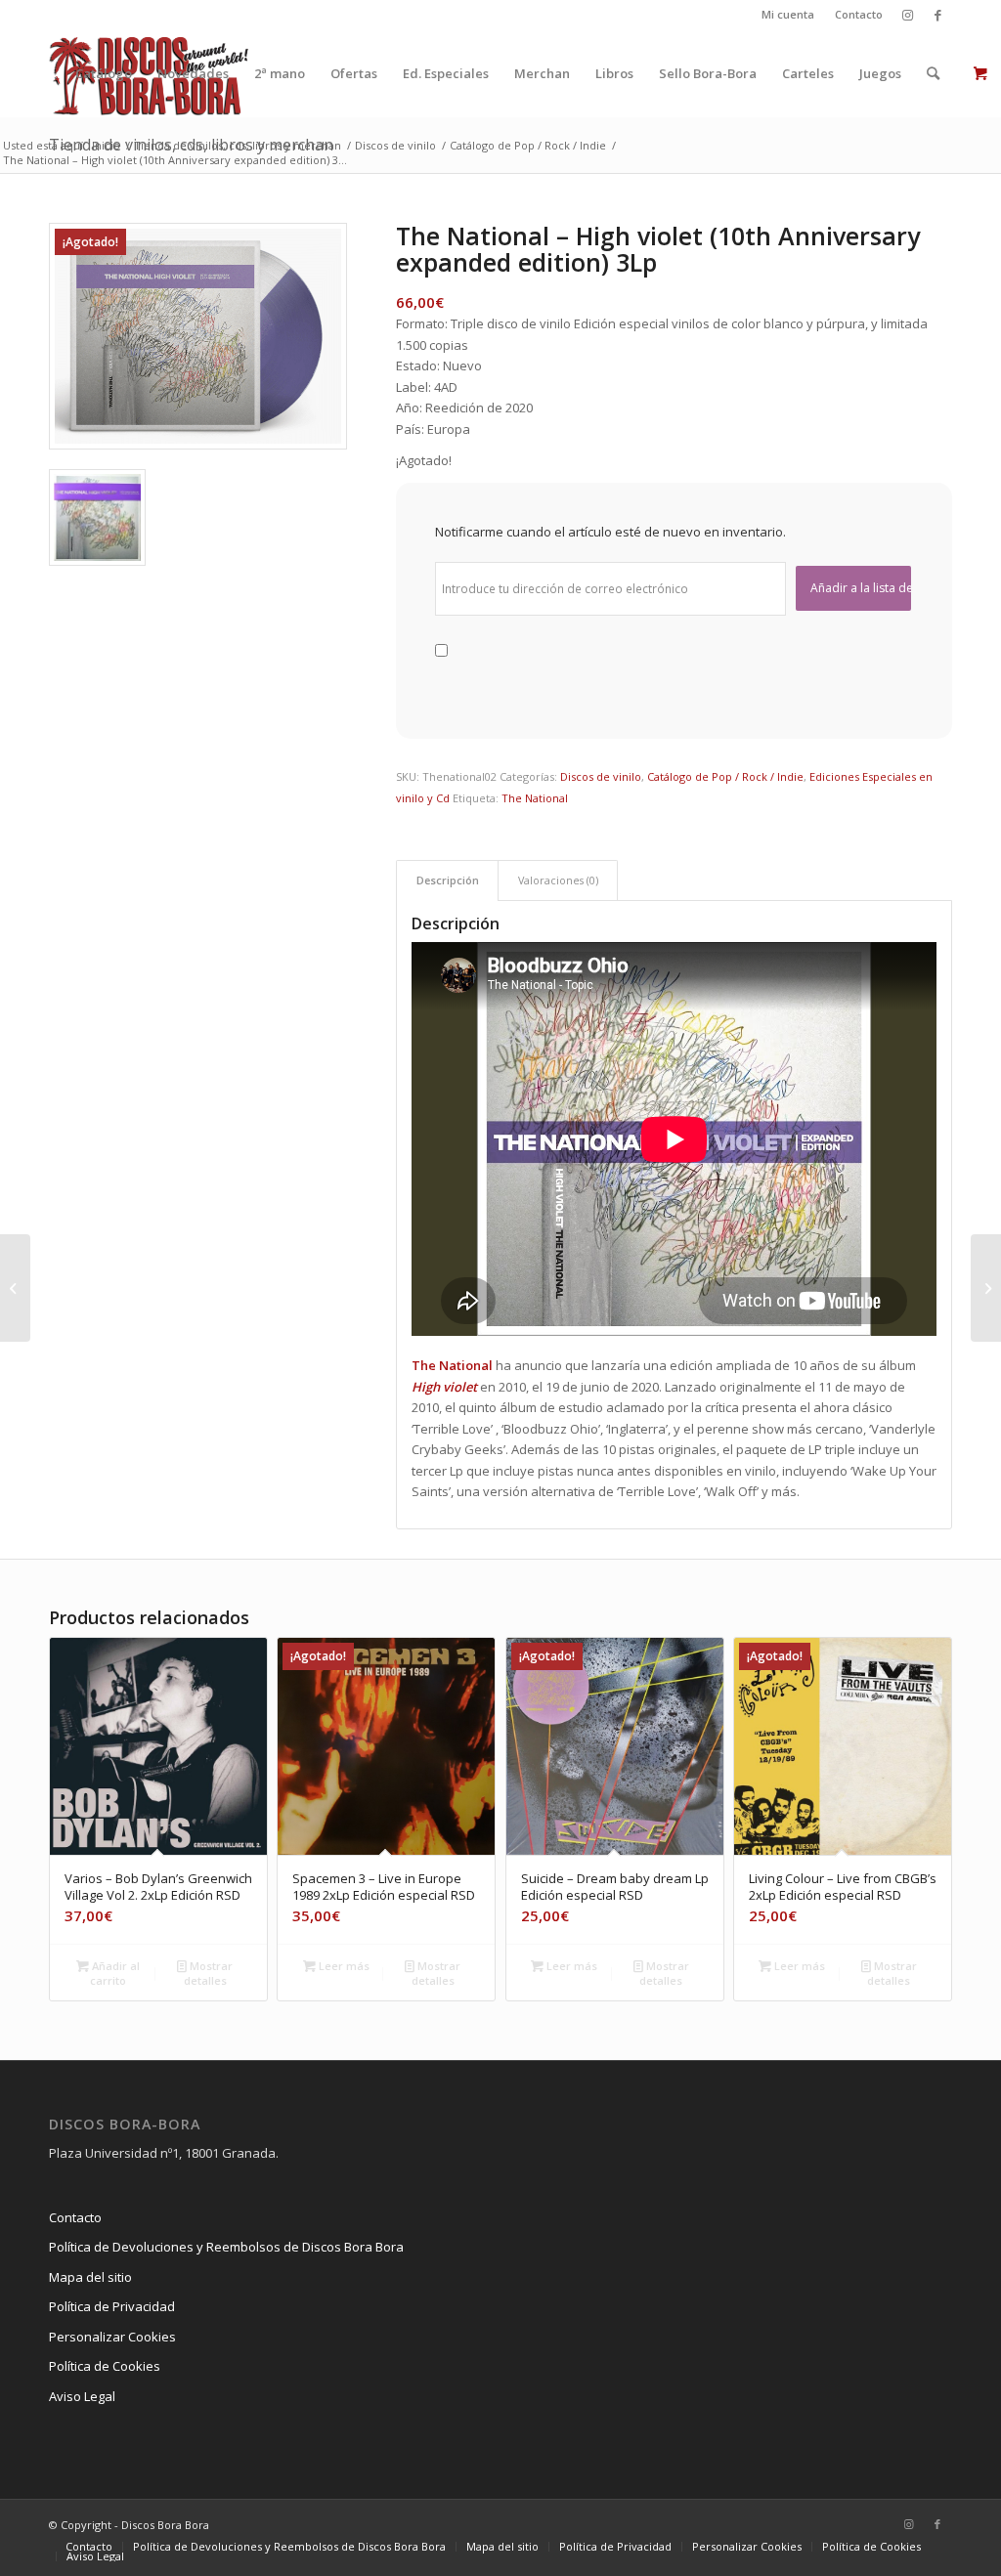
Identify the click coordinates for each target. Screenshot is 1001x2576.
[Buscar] (933, 73)
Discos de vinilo (601, 776)
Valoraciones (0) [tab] (558, 880)
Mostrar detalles (209, 1973)
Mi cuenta (788, 14)
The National (535, 798)
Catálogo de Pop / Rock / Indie (725, 776)
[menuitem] (788, 15)
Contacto (859, 14)
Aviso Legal (82, 2396)
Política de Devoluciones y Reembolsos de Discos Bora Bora (226, 2247)
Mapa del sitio (90, 2277)
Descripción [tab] (448, 880)
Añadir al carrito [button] (114, 1973)
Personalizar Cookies (112, 2337)
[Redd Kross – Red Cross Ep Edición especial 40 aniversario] (986, 1288)
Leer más (343, 1966)
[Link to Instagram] (908, 15)
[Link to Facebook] (937, 15)
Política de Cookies (105, 2366)
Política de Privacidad (112, 2306)
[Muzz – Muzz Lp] (15, 1288)
